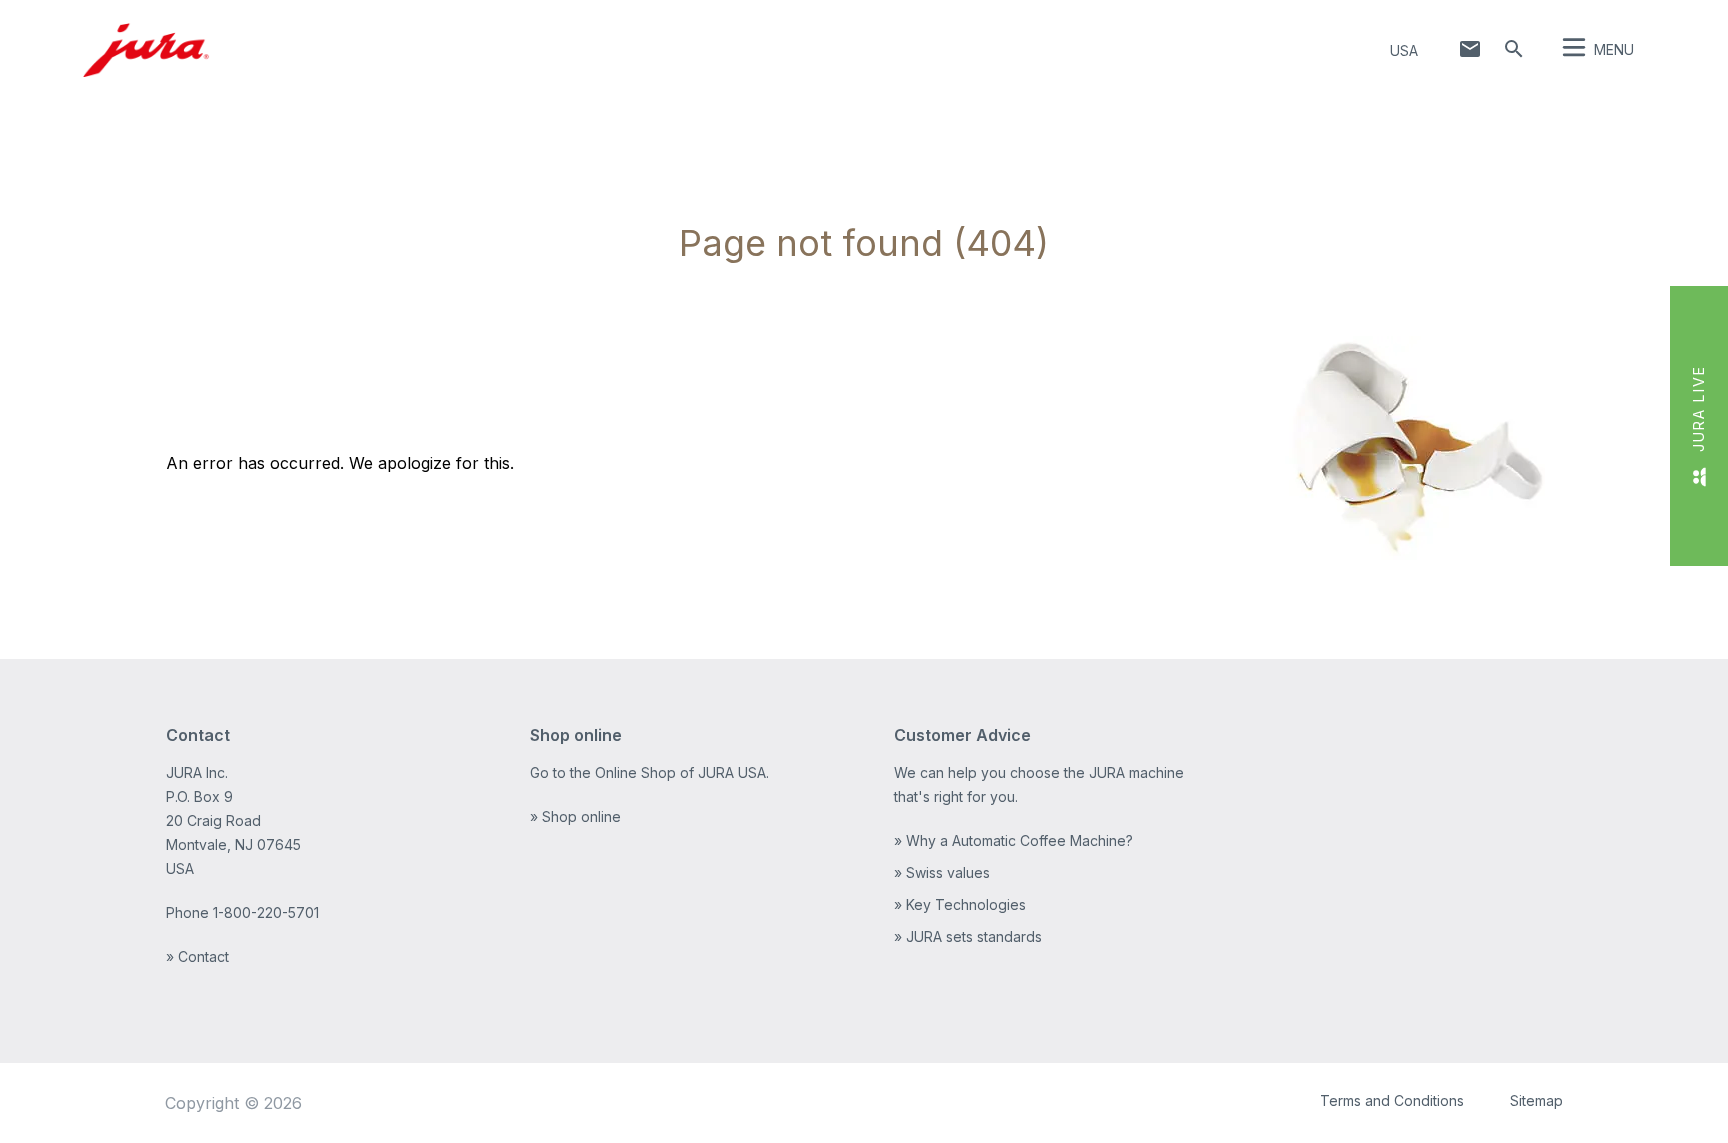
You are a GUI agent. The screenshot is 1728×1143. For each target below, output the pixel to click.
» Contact (197, 956)
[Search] (1514, 49)
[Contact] (1470, 49)
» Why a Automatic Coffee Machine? (1013, 840)
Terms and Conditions (1392, 1100)
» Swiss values (942, 872)
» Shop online (575, 816)
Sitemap (1536, 1100)
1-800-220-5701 (266, 912)
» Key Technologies (960, 904)
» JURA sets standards (968, 936)
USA (1404, 50)
